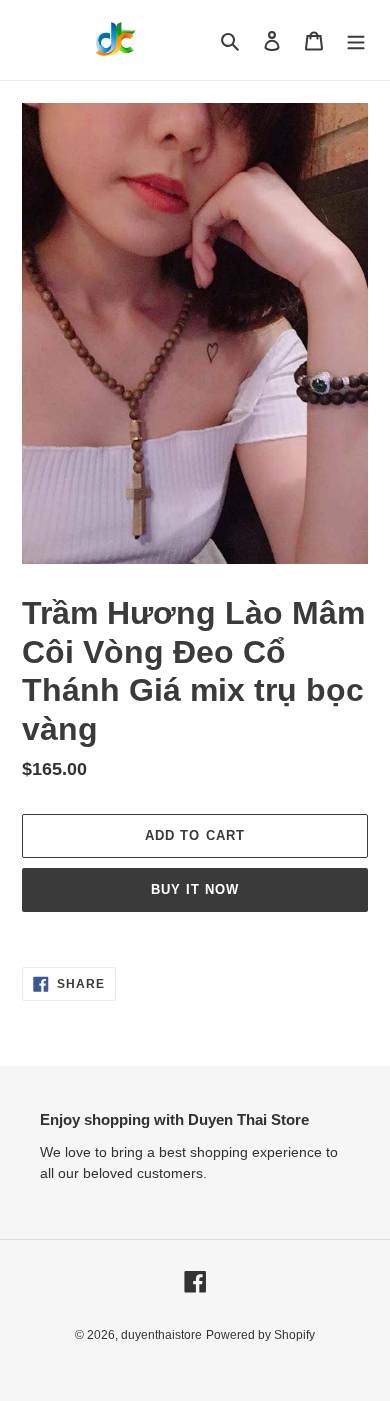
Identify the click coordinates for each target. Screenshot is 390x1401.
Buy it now (195, 889)
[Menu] (356, 40)
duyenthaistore (161, 1335)
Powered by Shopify (260, 1335)
